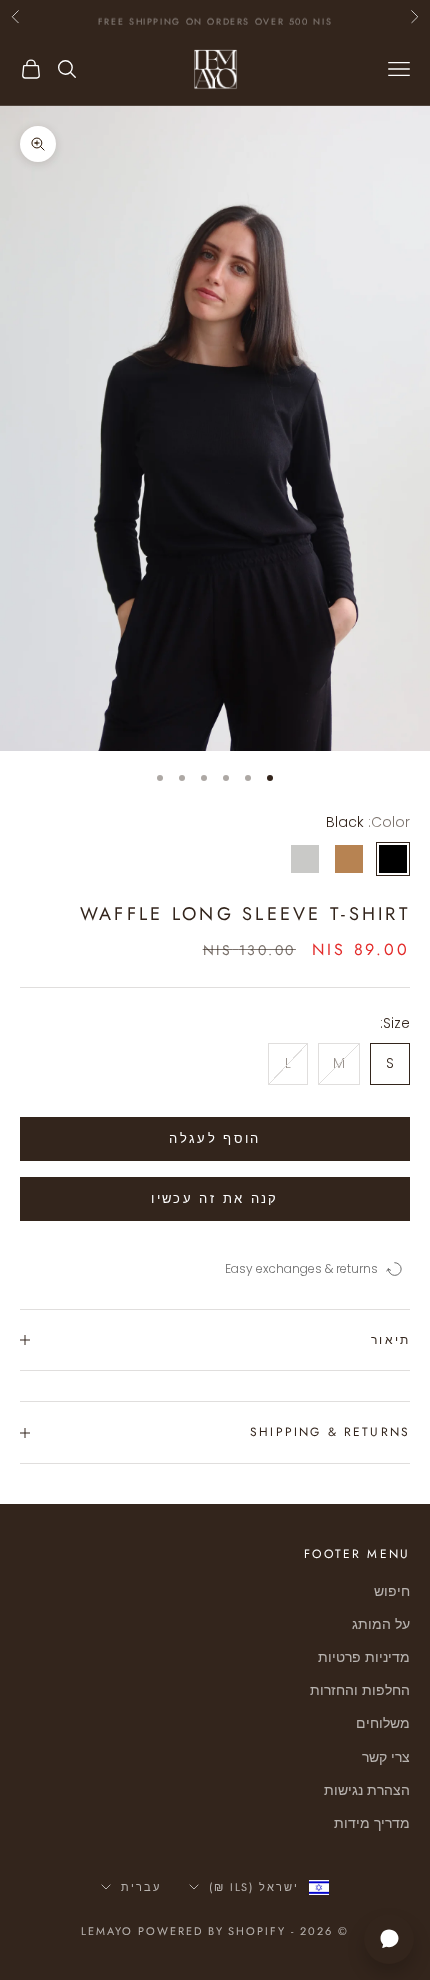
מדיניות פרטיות (364, 1657)
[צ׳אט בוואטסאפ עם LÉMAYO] (389, 1939)
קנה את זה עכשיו (214, 1198)
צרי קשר (386, 1757)
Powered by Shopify (212, 1931)
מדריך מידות (372, 1823)
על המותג (381, 1624)
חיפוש (392, 1591)
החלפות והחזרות (360, 1690)
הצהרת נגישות (367, 1790)
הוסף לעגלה (214, 1138)
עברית (141, 1887)
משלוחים (383, 1723)
